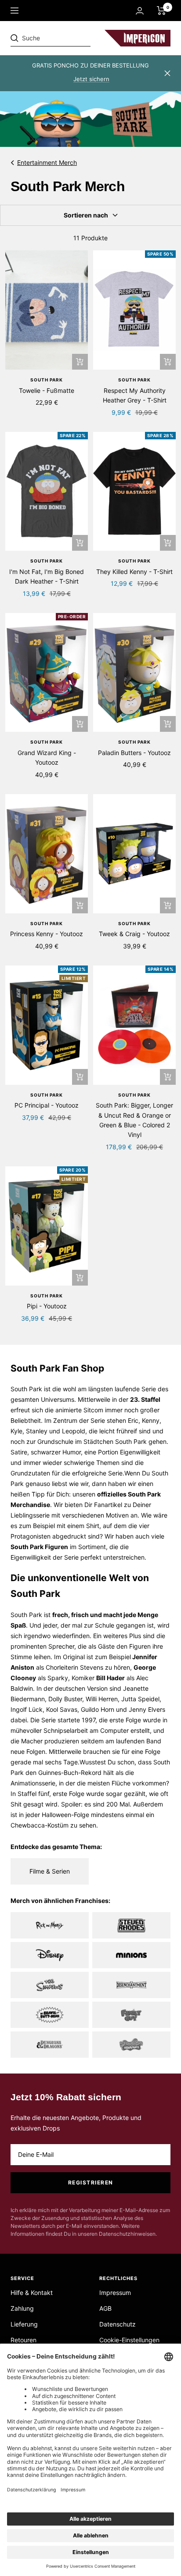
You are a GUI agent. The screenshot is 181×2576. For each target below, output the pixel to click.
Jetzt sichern (91, 79)
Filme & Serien (50, 1871)
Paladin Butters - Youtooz (134, 753)
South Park (47, 380)
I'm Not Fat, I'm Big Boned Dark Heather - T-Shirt (47, 576)
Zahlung (22, 2308)
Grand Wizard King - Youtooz (47, 757)
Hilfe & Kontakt (32, 2293)
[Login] (140, 11)
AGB (105, 2308)
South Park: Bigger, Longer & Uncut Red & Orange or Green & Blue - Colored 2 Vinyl (134, 1120)
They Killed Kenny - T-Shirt (134, 572)
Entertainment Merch (47, 162)
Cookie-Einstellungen (129, 2340)
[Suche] (71, 38)
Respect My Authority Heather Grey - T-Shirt (135, 395)
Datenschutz (118, 2324)
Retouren (24, 2340)
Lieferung (24, 2324)
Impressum (115, 2293)
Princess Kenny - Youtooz (47, 934)
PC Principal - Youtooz (47, 1105)
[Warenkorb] (161, 11)
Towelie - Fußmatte (47, 390)
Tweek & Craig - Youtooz (134, 934)
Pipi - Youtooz (47, 1306)
